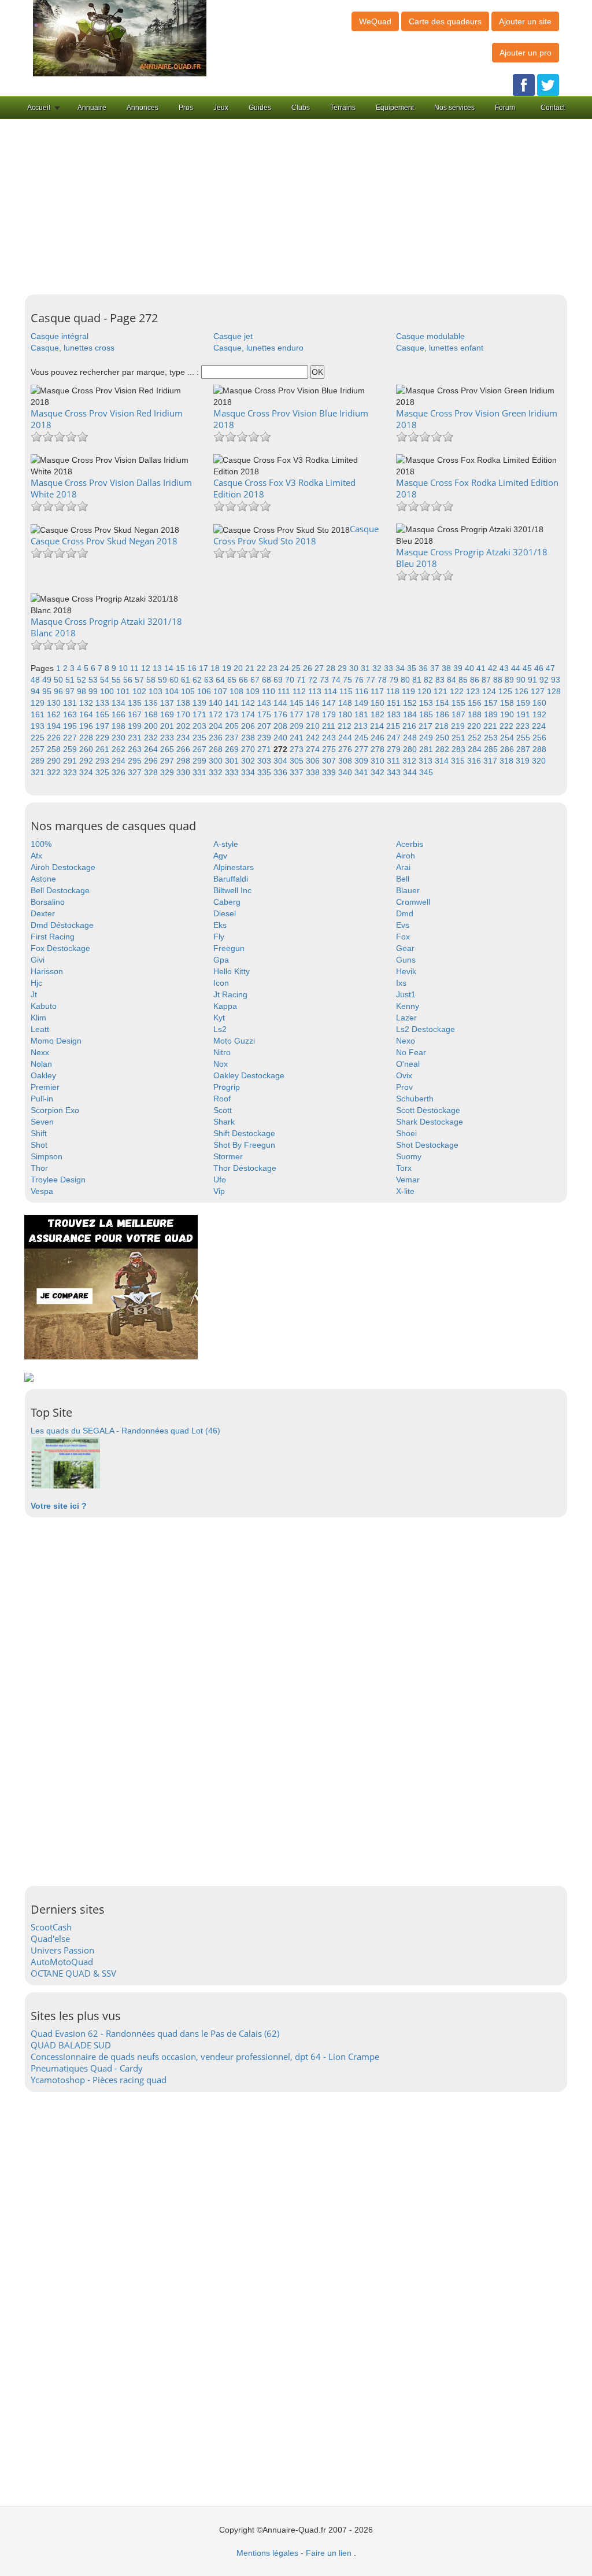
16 (193, 668)
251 (460, 738)
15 (182, 668)
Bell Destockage (60, 890)
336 (282, 772)
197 (103, 726)
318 (508, 761)
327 (136, 772)
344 (411, 772)
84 (453, 680)
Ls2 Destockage (425, 1029)
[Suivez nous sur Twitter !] (548, 84)
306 (314, 761)
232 (152, 738)
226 (55, 738)
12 (147, 668)
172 (217, 714)
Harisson (47, 971)
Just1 (406, 994)
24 (286, 668)
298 (184, 761)
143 (265, 703)
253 (492, 738)
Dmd (405, 913)
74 (337, 680)
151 (395, 703)
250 (443, 738)
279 (395, 749)
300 (217, 761)
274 (314, 749)
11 (136, 668)
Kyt (219, 1018)
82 (430, 680)
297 (168, 761)
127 (539, 691)
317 (491, 761)
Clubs (301, 108)
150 (379, 703)
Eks (220, 925)
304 (282, 761)
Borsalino (48, 902)
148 (346, 703)
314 (443, 761)
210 (314, 726)
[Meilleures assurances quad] (111, 1287)
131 (71, 703)
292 (87, 761)
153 (427, 703)
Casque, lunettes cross (73, 348)
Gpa (221, 960)
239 (265, 738)
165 (103, 714)
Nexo (406, 1041)
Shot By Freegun (244, 1145)
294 (120, 761)
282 (443, 749)
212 (346, 726)
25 (297, 668)
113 (316, 691)
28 (332, 668)
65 (233, 680)
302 (249, 761)
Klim (38, 1018)
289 (39, 761)
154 (443, 703)
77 (372, 680)
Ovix (404, 1075)
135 (136, 703)
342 (379, 772)
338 (314, 772)
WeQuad (375, 21)
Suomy (409, 1156)
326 (120, 772)
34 (401, 668)
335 (265, 772)
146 (314, 703)
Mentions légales (267, 2553)
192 (539, 714)
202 (184, 726)
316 (475, 761)
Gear (405, 948)
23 (274, 668)
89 (510, 680)
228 (87, 738)
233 (168, 738)
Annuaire (92, 108)
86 (476, 680)
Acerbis (410, 844)
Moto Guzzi (234, 1041)
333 (233, 772)
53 (94, 680)
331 (201, 772)
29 (343, 668)
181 (362, 714)
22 (262, 668)
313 (427, 761)
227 (71, 738)
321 (39, 772)
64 (221, 680)
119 (410, 691)
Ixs (401, 983)
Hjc (36, 983)
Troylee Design (58, 1180)
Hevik (406, 971)
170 (184, 714)
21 (251, 668)
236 (217, 738)
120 (425, 691)
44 (517, 668)
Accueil (39, 108)
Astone (43, 879)
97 (71, 691)
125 (506, 691)
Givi (38, 960)
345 (426, 772)
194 (55, 726)
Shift (39, 1133)
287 (524, 749)
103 (157, 691)
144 (282, 703)
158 (508, 703)
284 (476, 749)
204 (217, 726)
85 (464, 680)
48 (36, 680)
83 (441, 680)
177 (298, 714)
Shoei (406, 1133)
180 (346, 714)
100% (41, 844)
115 (347, 691)
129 (39, 703)
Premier (45, 1087)
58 (152, 680)
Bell (403, 879)
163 (71, 714)
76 (360, 680)
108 (238, 691)
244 (346, 738)
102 (140, 691)
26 (309, 668)
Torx (404, 1168)
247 (395, 738)
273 (298, 749)
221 (491, 726)
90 (522, 680)
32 (378, 668)
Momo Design (56, 1041)
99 (94, 691)
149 (362, 703)
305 (298, 761)
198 (120, 726)
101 (124, 691)
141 (233, 703)
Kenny (408, 1006)
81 (418, 680)
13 (158, 668)
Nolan (41, 1064)
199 (136, 726)
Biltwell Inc (232, 890)
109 (254, 691)
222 (508, 726)
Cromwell (413, 902)
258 (55, 749)
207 (265, 726)
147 (330, 703)
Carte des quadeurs (445, 21)
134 (120, 703)
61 (187, 680)
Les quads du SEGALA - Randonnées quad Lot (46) (125, 1431)
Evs (403, 925)
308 (346, 761)
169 (168, 714)
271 (265, 749)
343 (395, 772)
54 (106, 680)
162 (55, 714)
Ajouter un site (525, 21)
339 (330, 772)
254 (508, 738)
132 (87, 703)
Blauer (408, 890)
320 (539, 761)
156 (476, 703)
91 (534, 680)
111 (285, 691)
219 (459, 726)
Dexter (43, 913)
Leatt (40, 1029)
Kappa (225, 1006)
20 (239, 668)
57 (140, 680)
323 (71, 772)
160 (539, 703)
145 (298, 703)
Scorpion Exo (55, 1110)
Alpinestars (234, 867)
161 (39, 714)
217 (427, 726)
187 (460, 714)
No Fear (411, 1052)
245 (362, 738)
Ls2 (220, 1029)
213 (362, 726)
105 (189, 691)
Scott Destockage (428, 1110)
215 (394, 726)
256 (539, 738)
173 (233, 714)
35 (413, 668)
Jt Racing (230, 994)
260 (87, 749)
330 (184, 772)
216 (410, 726)
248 (411, 738)
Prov (404, 1087)
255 (524, 738)
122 (458, 691)
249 (427, 738)
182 (379, 714)
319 (524, 761)
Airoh (406, 856)
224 (539, 726)
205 (233, 726)
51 (71, 680)
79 (395, 680)
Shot (39, 1145)
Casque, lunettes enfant (440, 348)
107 (221, 691)
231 (136, 738)
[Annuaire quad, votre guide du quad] (120, 38)
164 (87, 714)
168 (152, 714)
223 (524, 726)
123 (474, 691)
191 (524, 714)
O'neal (408, 1064)
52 (83, 680)
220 (475, 726)
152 (411, 703)
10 (124, 668)
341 (362, 772)
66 (245, 680)
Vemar (408, 1180)
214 (378, 726)
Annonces (143, 108)
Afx (36, 856)
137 (168, 703)
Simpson (47, 1156)
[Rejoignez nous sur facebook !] (524, 84)
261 (103, 749)
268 (217, 749)
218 (443, 726)
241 (298, 738)
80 (406, 680)
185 (427, 714)
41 (482, 668)
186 (443, 714)
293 (103, 761)
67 (256, 680)
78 (383, 680)
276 (346, 749)
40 (471, 668)
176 (282, 714)
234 (184, 738)
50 (60, 680)
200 (152, 726)
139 (201, 703)
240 (282, 738)
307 (330, 761)
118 (394, 691)
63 (210, 680)
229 (103, 738)
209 (298, 726)
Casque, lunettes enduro (258, 348)
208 (282, 726)
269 (233, 749)
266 (184, 749)
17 (205, 668)
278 (379, 749)
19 (228, 668)
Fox (403, 937)
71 (302, 680)
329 (168, 772)
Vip (219, 1191)
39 (459, 668)
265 (168, 749)
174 (249, 714)
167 (136, 714)
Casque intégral (60, 336)
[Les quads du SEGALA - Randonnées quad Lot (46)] (65, 1462)
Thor (39, 1168)
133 (103, 703)
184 (411, 714)
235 (201, 738)
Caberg (227, 902)
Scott (223, 1110)
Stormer (228, 1156)
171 (201, 714)
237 (233, 738)
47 (550, 668)
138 (184, 703)
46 (540, 668)
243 (330, 738)
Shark (224, 1122)
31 (367, 668)
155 (460, 703)
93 (556, 680)
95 (48, 691)
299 (201, 761)
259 (71, 749)
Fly (219, 937)
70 (291, 680)
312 (410, 761)
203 (201, 726)
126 (523, 691)
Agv (220, 856)
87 (487, 680)
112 (300, 691)
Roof (222, 1099)
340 (346, 772)
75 (349, 680)
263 (136, 749)
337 (298, 772)
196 (87, 726)
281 (427, 749)
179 (330, 714)
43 (505, 668)
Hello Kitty (232, 971)
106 (205, 691)
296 (152, 761)
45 (528, 668)
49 (48, 680)
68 (268, 680)
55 (117, 680)
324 (87, 772)
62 (198, 680)
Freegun (229, 948)
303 (265, 761)
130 (55, 703)
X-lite (405, 1191)
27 (320, 668)
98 (83, 691)
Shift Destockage (244, 1133)
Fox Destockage (60, 948)
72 (314, 680)
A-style (226, 844)
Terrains (343, 108)
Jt (34, 994)
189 (492, 714)
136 (152, 703)
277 (362, 749)
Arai (403, 867)
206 (249, 726)
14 (170, 668)
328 (152, 772)
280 (411, 749)
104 (173, 691)
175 (265, 714)
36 (424, 668)
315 (459, 761)
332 (217, 772)
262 (120, 749)
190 (508, 714)
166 (120, 714)
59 (164, 680)
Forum (505, 108)
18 (216, 668)
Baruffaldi (231, 879)
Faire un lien (329, 2553)
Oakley (43, 1075)
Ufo (220, 1180)
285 (492, 749)
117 (378, 691)
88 (499, 680)
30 (355, 668)
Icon (221, 983)
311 (395, 761)
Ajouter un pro (526, 53)
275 (330, 749)
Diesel (225, 913)
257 (39, 749)
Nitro (222, 1052)
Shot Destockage (427, 1145)
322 (55, 772)
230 (120, 738)
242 (314, 738)
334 (249, 772)
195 (71, 726)
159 (524, 703)
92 (545, 680)
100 (108, 691)
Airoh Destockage (63, 867)
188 (476, 714)
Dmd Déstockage (62, 925)
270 (249, 749)
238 (249, 738)
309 (362, 761)
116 (363, 691)
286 (508, 749)
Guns (406, 960)
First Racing (53, 937)
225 (39, 738)
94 (36, 691)
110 (270, 691)
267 (201, 749)
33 (390, 668)
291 (71, 761)
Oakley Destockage (249, 1075)
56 (129, 680)
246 (379, 738)
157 (492, 703)
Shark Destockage (430, 1122)
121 (442, 691)
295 (136, 761)
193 (39, 726)
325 (103, 772)
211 (330, 726)
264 (152, 749)
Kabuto (44, 1006)
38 (447, 668)
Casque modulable (430, 336)
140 (217, 703)
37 (436, 668)
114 (332, 691)
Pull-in (42, 1099)
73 (325, 680)
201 (168, 726)
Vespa (42, 1191)
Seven (42, 1122)
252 (476, 738)
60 (175, 680)
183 (395, 714)
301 (233, 761)
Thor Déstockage (245, 1168)
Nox (221, 1064)
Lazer (406, 1018)
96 (60, 691)
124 (490, 691)
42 (494, 668)
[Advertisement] (296, 207)
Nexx (40, 1052)
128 (554, 691)
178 (314, 714)
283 (460, 749)
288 (539, 749)
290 (55, 761)
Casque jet (233, 336)
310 (379, 761)
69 (279, 680)
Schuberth (415, 1099)
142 (249, 703)
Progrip (227, 1087)
